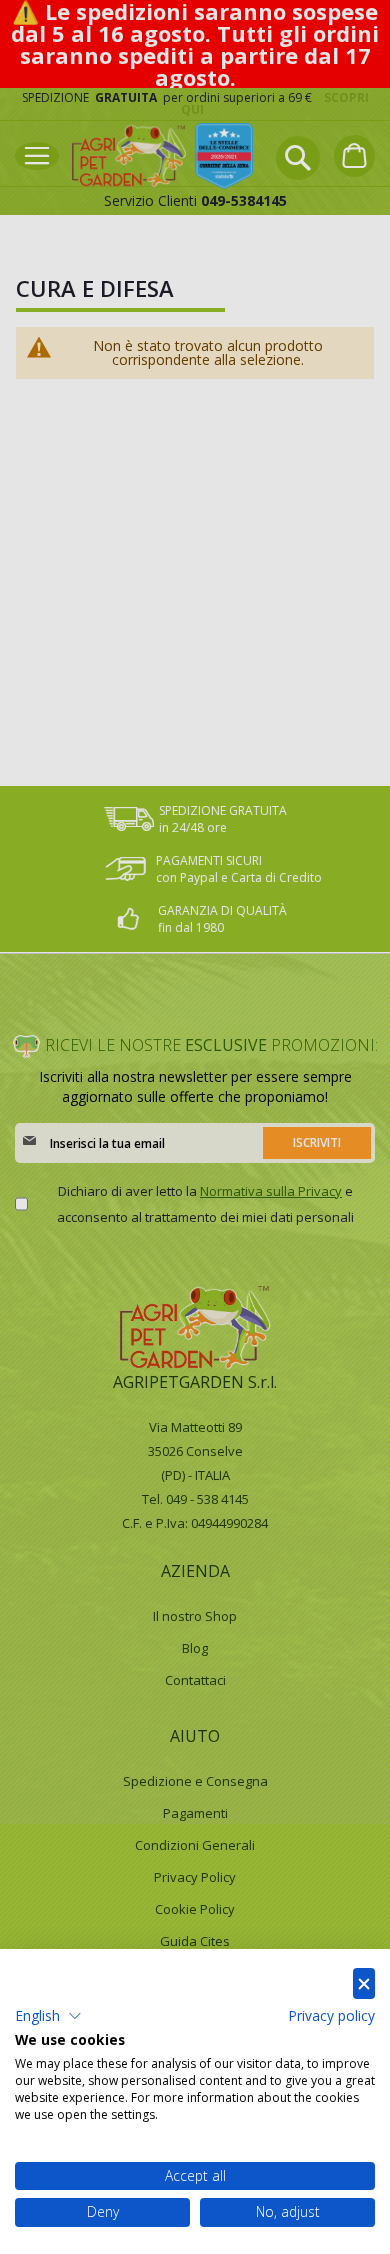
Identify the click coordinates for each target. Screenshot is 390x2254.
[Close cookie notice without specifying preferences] (364, 1983)
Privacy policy (331, 2015)
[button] (48, 2016)
